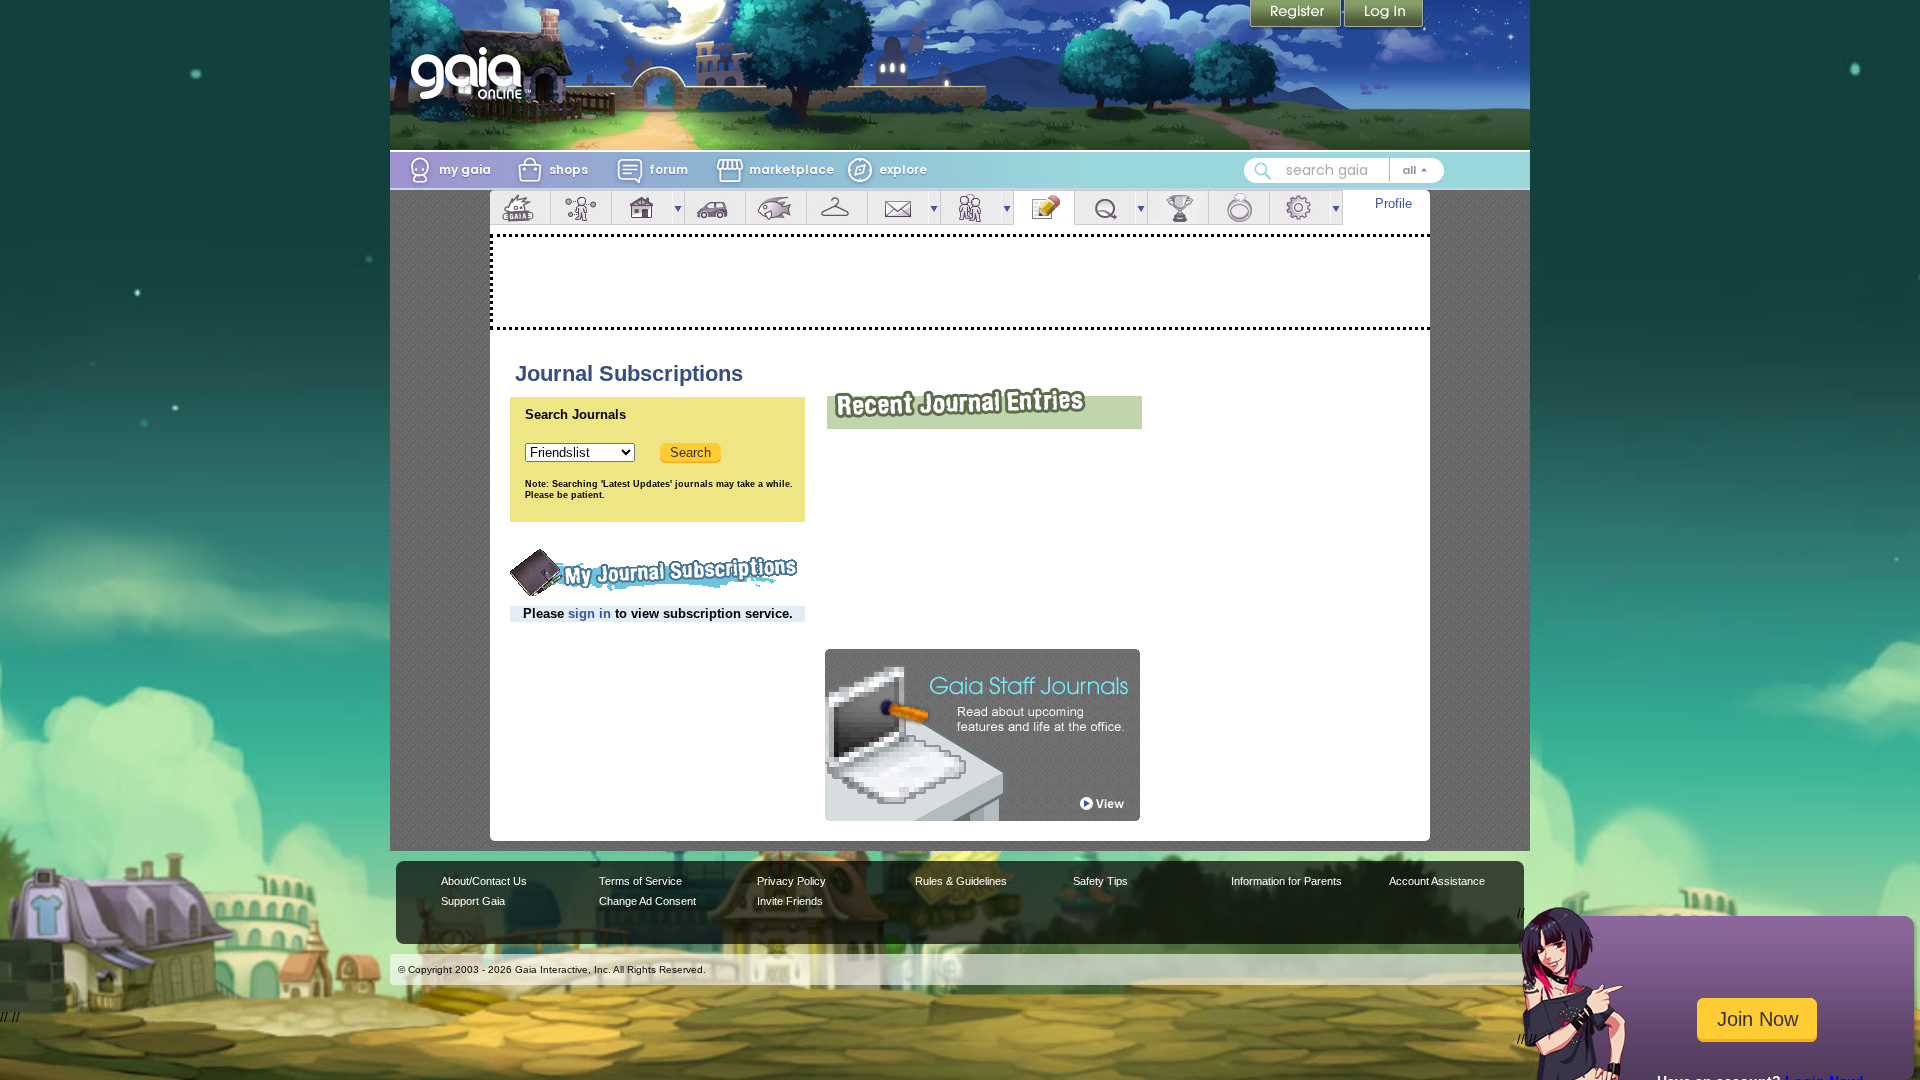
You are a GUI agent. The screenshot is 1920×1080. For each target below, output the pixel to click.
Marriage (1239, 207)
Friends (971, 207)
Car (715, 207)
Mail (898, 207)
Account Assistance (1437, 881)
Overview (520, 207)
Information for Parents (1286, 881)
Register (1297, 15)
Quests (1105, 207)
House (642, 207)
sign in (589, 613)
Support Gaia (473, 901)
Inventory (837, 207)
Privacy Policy (791, 881)
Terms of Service (640, 881)
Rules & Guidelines (961, 881)
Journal (1044, 207)
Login (1384, 15)
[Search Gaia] (1263, 171)
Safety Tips (1100, 881)
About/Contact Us (484, 881)
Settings (1300, 207)
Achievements (1178, 207)
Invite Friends (790, 901)
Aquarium (776, 207)
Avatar (581, 207)
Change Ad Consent (647, 901)
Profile (1393, 203)
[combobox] (1344, 170)
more (678, 207)
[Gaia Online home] (471, 73)
